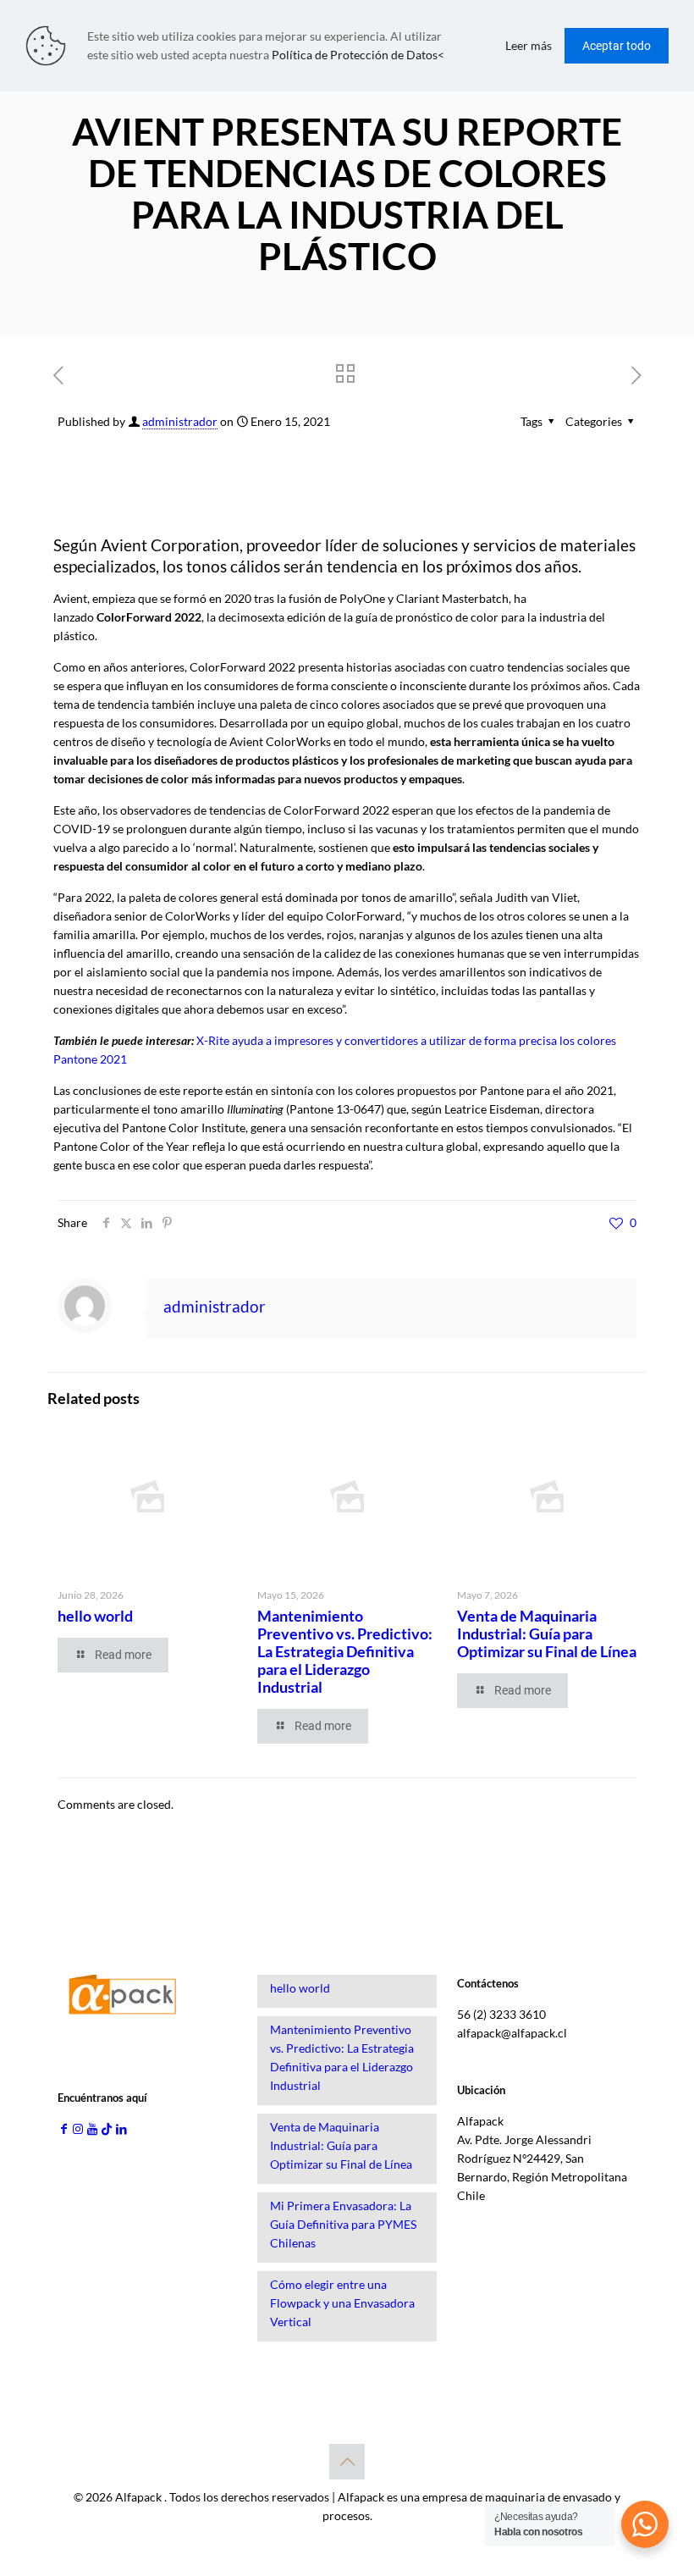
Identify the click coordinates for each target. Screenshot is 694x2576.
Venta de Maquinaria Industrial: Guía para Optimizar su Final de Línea (547, 1633)
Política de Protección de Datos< (358, 55)
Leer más (529, 45)
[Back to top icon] (347, 2462)
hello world (95, 1616)
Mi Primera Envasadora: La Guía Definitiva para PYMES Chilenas (343, 2224)
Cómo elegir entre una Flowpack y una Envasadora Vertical (342, 2303)
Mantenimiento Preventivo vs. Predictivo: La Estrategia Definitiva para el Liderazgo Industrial (345, 1651)
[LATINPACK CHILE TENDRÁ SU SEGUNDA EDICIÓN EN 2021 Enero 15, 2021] (679, 2508)
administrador (180, 421)
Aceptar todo (617, 46)
